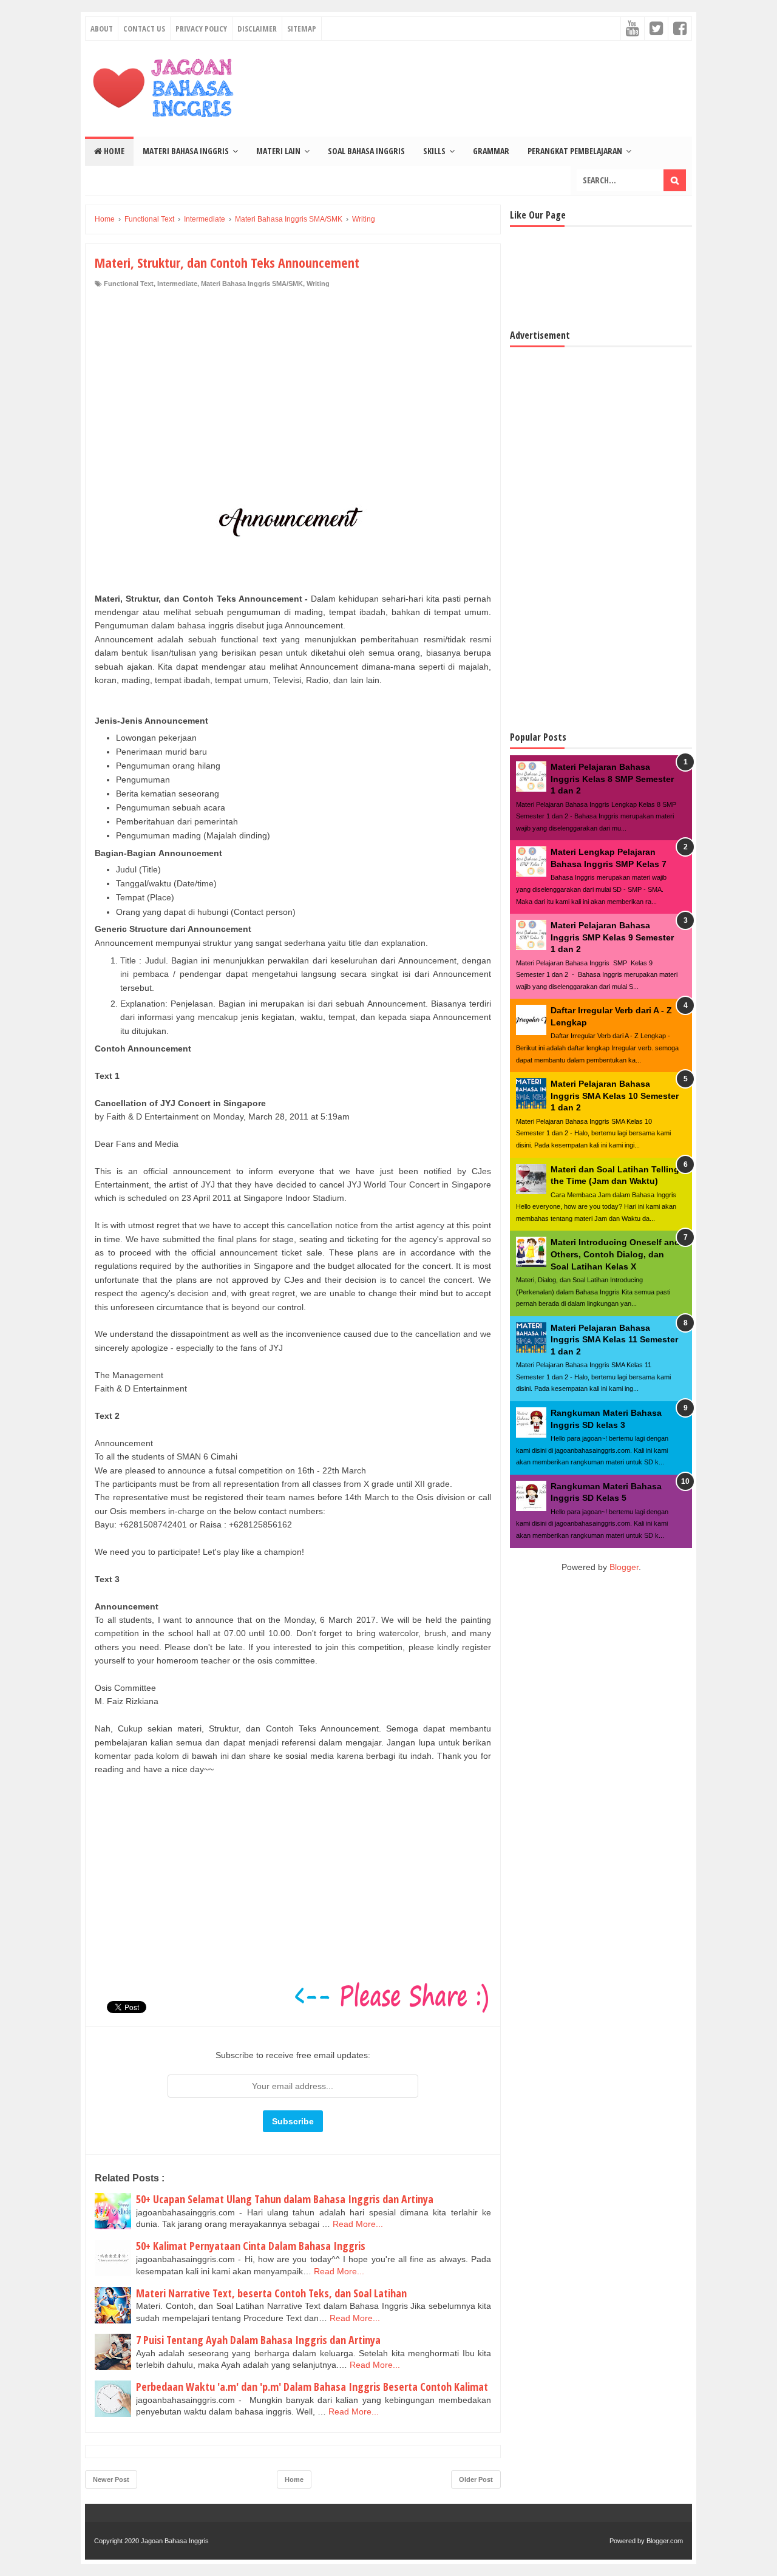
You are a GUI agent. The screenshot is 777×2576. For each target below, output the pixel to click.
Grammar (491, 151)
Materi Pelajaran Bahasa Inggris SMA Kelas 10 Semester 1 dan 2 (615, 1096)
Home (113, 151)
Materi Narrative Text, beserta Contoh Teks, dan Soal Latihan (271, 2293)
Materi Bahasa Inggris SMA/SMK (252, 284)
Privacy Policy (201, 29)
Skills (434, 151)
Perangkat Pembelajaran (575, 151)
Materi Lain (278, 151)
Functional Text (129, 284)
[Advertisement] (293, 380)
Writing (318, 284)
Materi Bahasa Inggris (186, 151)
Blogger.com (665, 2541)
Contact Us (144, 29)
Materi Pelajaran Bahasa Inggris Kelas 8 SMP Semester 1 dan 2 (612, 779)
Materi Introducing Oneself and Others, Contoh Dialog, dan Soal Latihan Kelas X (615, 1254)
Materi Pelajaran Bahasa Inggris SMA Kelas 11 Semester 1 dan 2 (614, 1340)
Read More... (358, 2224)
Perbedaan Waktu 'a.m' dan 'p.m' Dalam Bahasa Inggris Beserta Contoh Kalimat (312, 2387)
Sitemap (302, 29)
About (102, 29)
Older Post (476, 2479)
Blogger (624, 1567)
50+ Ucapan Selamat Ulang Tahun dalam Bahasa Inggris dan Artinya (285, 2199)
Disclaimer (257, 29)
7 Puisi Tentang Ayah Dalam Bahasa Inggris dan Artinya (258, 2340)
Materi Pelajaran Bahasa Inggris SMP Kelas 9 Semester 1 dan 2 (612, 937)
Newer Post (111, 2479)
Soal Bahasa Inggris (366, 151)
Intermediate (177, 284)
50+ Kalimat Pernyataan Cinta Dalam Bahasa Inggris (251, 2246)
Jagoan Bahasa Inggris (175, 2541)
